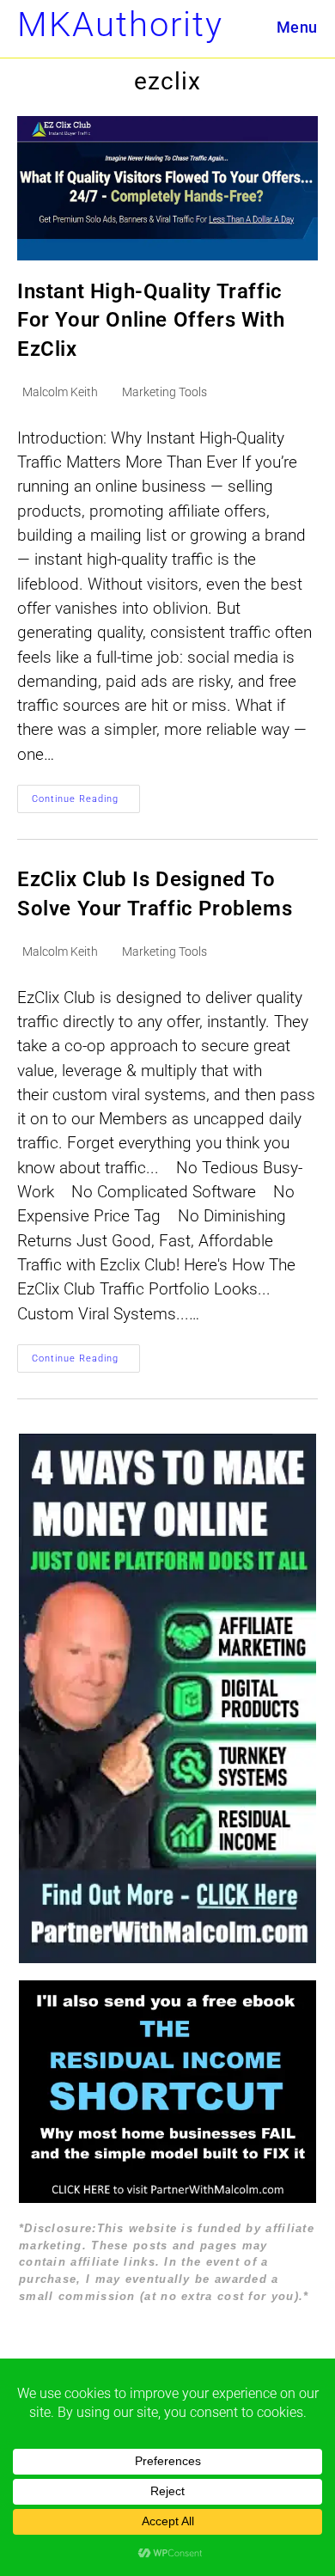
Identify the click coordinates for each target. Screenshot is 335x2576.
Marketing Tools (164, 392)
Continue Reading (86, 803)
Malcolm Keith (60, 392)
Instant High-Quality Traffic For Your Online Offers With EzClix (151, 320)
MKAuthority (120, 24)
